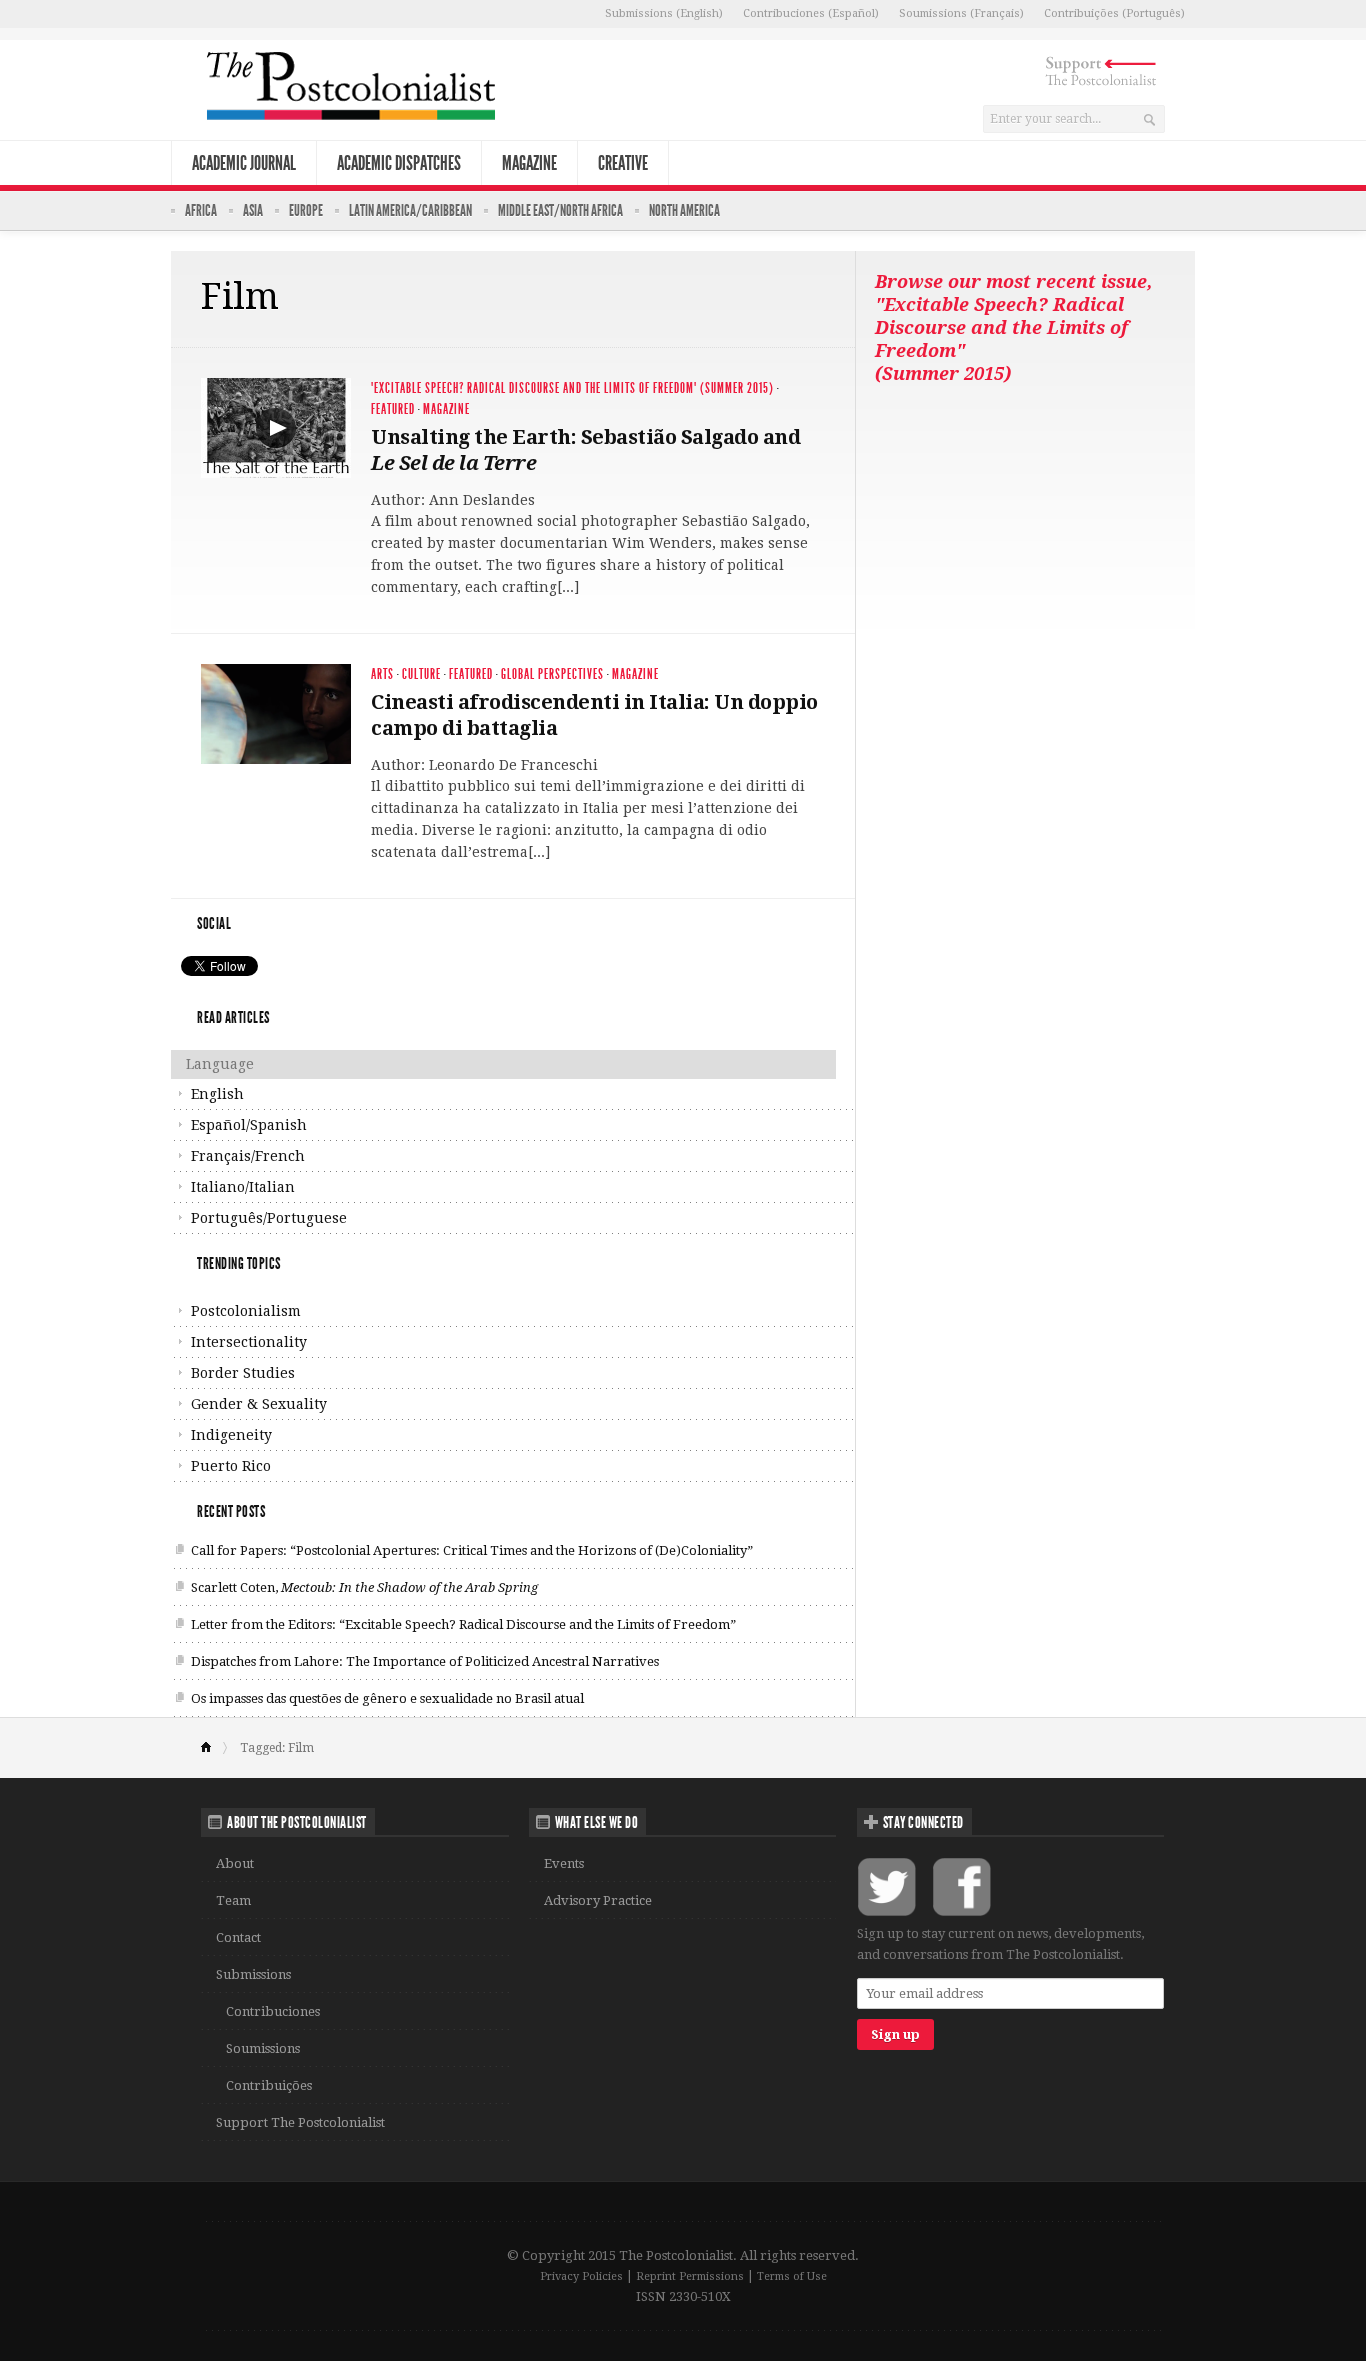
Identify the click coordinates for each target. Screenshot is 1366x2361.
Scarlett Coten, (364, 1587)
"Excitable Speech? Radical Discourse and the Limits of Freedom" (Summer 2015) (572, 388)
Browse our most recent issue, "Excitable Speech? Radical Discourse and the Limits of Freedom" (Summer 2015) (1013, 327)
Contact (238, 1937)
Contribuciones (273, 2011)
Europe (306, 210)
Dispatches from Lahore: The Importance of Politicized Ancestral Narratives (425, 1661)
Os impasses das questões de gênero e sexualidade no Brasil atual (387, 1698)
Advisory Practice (598, 1900)
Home (214, 1748)
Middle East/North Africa (560, 210)
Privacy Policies (581, 2276)
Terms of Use (792, 2276)
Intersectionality (249, 1342)
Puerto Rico (231, 1466)
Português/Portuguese (269, 1218)
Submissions (253, 1974)
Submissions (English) (664, 13)
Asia (253, 210)
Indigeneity (231, 1435)
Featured (393, 409)
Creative (623, 163)
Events (564, 1863)
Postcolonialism (246, 1311)
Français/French (248, 1156)
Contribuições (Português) (1114, 13)
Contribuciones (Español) (811, 13)
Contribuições (269, 2085)
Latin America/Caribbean (410, 210)
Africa (201, 210)
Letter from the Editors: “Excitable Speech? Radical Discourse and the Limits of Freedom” (463, 1624)
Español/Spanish (249, 1125)
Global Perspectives (552, 674)
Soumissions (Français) (961, 13)
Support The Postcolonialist (300, 2122)
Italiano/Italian (243, 1187)
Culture (421, 674)
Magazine (529, 163)
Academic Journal (244, 163)
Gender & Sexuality (259, 1404)
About (235, 1863)
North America (684, 210)
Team (233, 1900)
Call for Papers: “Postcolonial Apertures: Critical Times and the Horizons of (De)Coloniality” (472, 1550)
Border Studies (243, 1373)
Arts (382, 674)
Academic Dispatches (399, 163)
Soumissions (263, 2048)
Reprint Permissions (690, 2276)
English (217, 1094)
